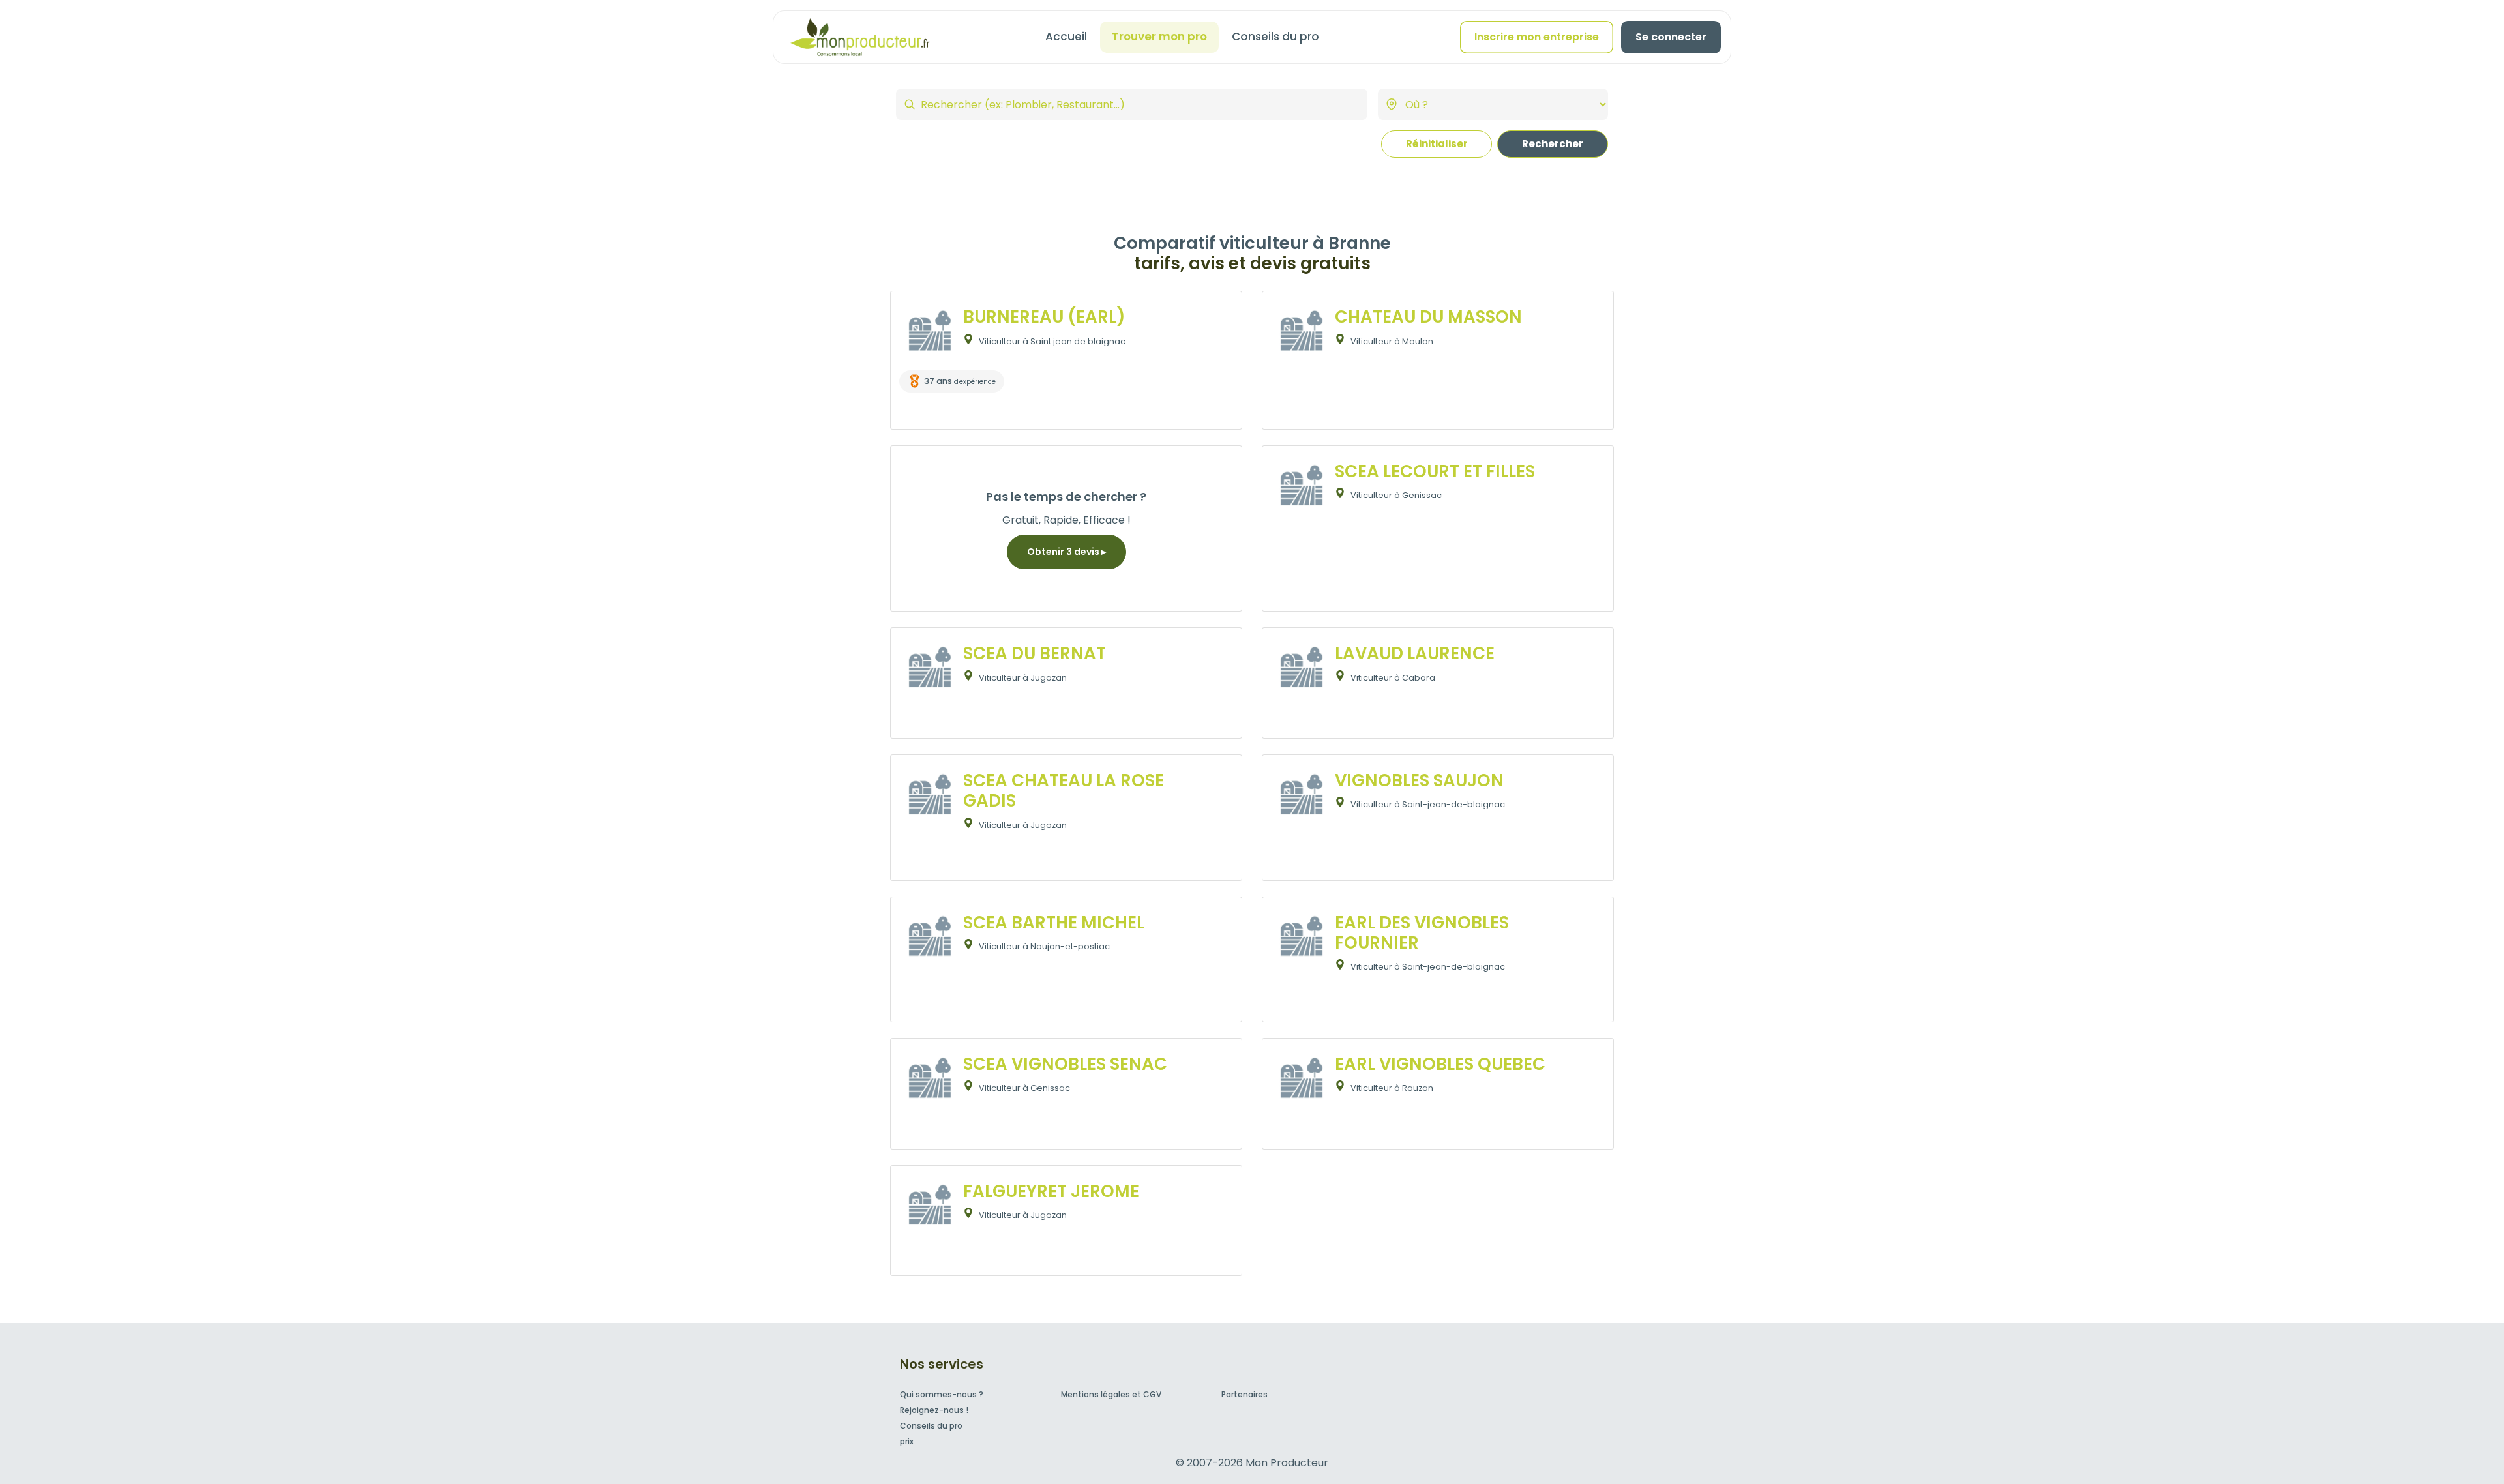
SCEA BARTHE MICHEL (1054, 923)
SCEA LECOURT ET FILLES (1435, 471)
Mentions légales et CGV (1111, 1394)
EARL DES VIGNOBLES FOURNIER (1422, 933)
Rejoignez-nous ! (934, 1410)
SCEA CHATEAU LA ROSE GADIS (1064, 791)
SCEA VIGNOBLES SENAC (1065, 1064)
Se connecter (1671, 37)
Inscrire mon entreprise (1537, 37)
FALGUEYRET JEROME (1051, 1191)
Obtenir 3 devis (1064, 552)
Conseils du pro (1275, 37)
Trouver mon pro (1159, 37)
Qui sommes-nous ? (942, 1394)
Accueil (1066, 37)
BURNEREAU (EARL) (1044, 317)
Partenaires (1245, 1394)
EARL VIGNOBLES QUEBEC (1440, 1064)
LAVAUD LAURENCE (1415, 653)
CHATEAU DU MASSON (1428, 317)
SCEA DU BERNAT (1035, 653)
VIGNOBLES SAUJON (1419, 780)
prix (907, 1441)
